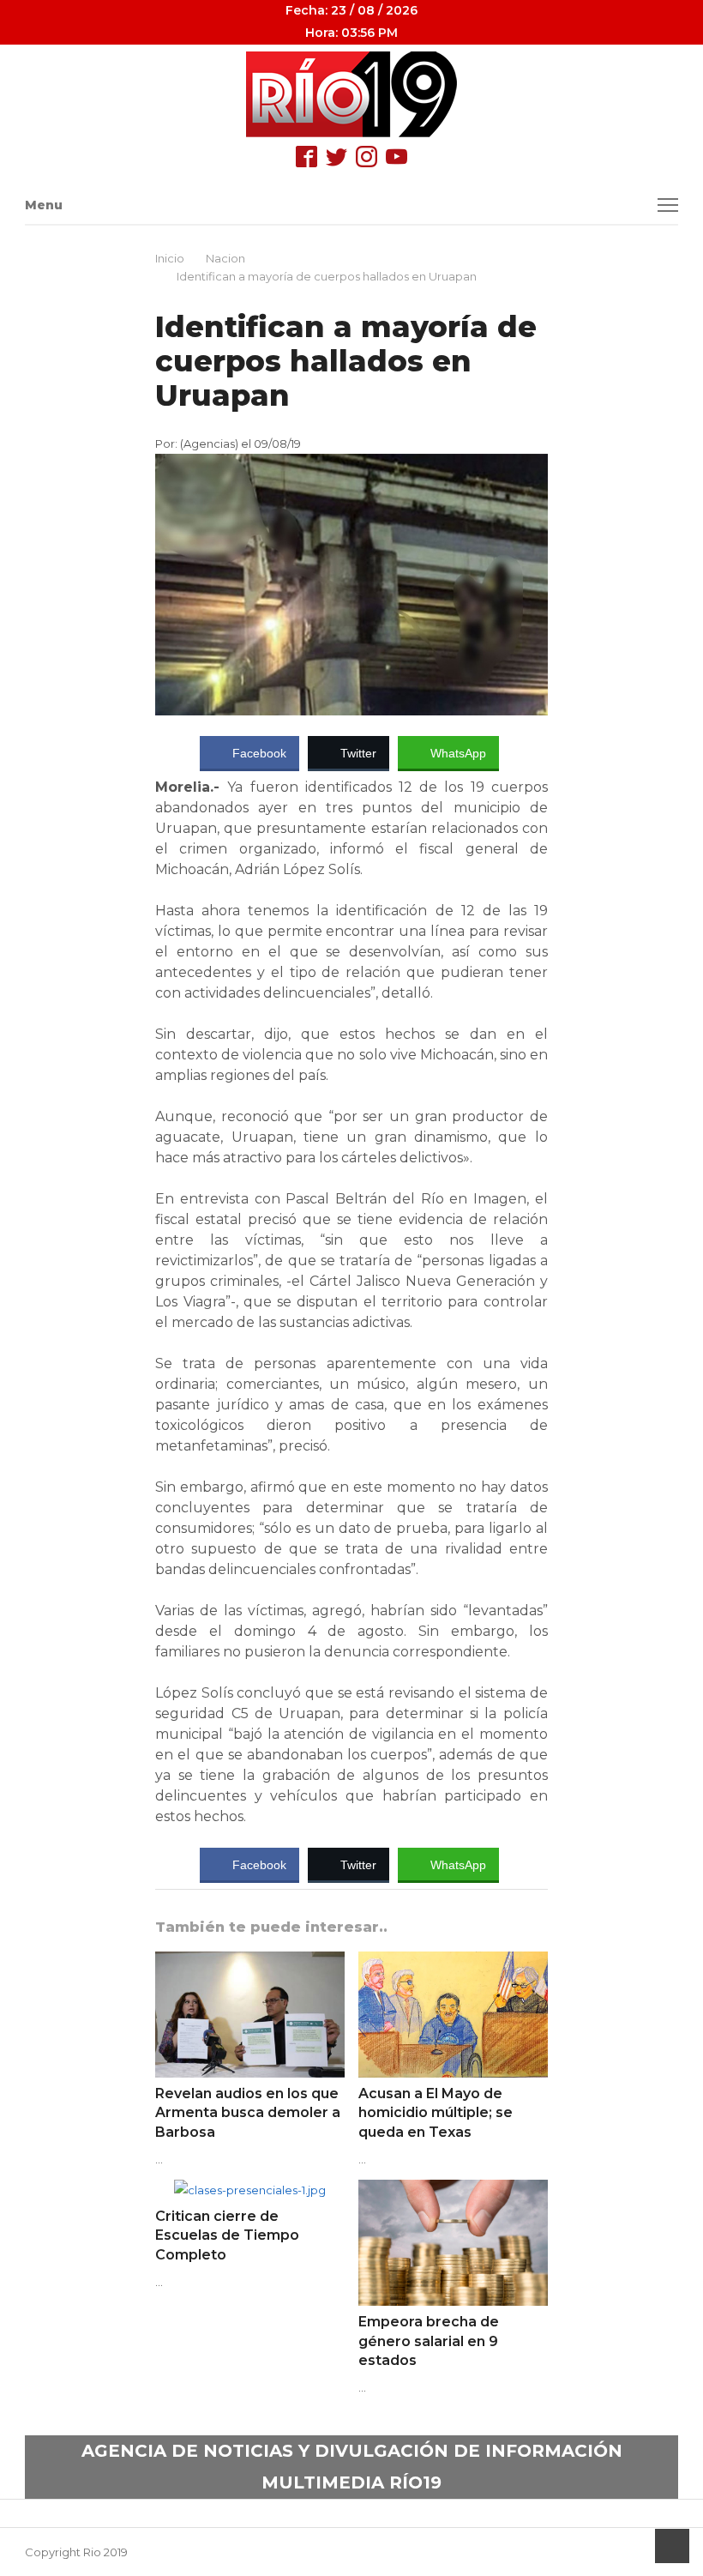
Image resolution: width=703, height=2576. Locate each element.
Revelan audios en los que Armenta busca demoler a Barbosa (248, 2113)
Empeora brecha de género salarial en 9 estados (429, 2341)
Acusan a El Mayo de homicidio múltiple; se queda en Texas (436, 2113)
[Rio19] (352, 94)
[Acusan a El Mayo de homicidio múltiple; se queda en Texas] (453, 1962)
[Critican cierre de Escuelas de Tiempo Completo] (250, 2190)
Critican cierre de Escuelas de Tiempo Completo (227, 2235)
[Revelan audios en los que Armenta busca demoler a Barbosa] (250, 1962)
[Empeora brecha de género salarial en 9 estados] (453, 2190)
